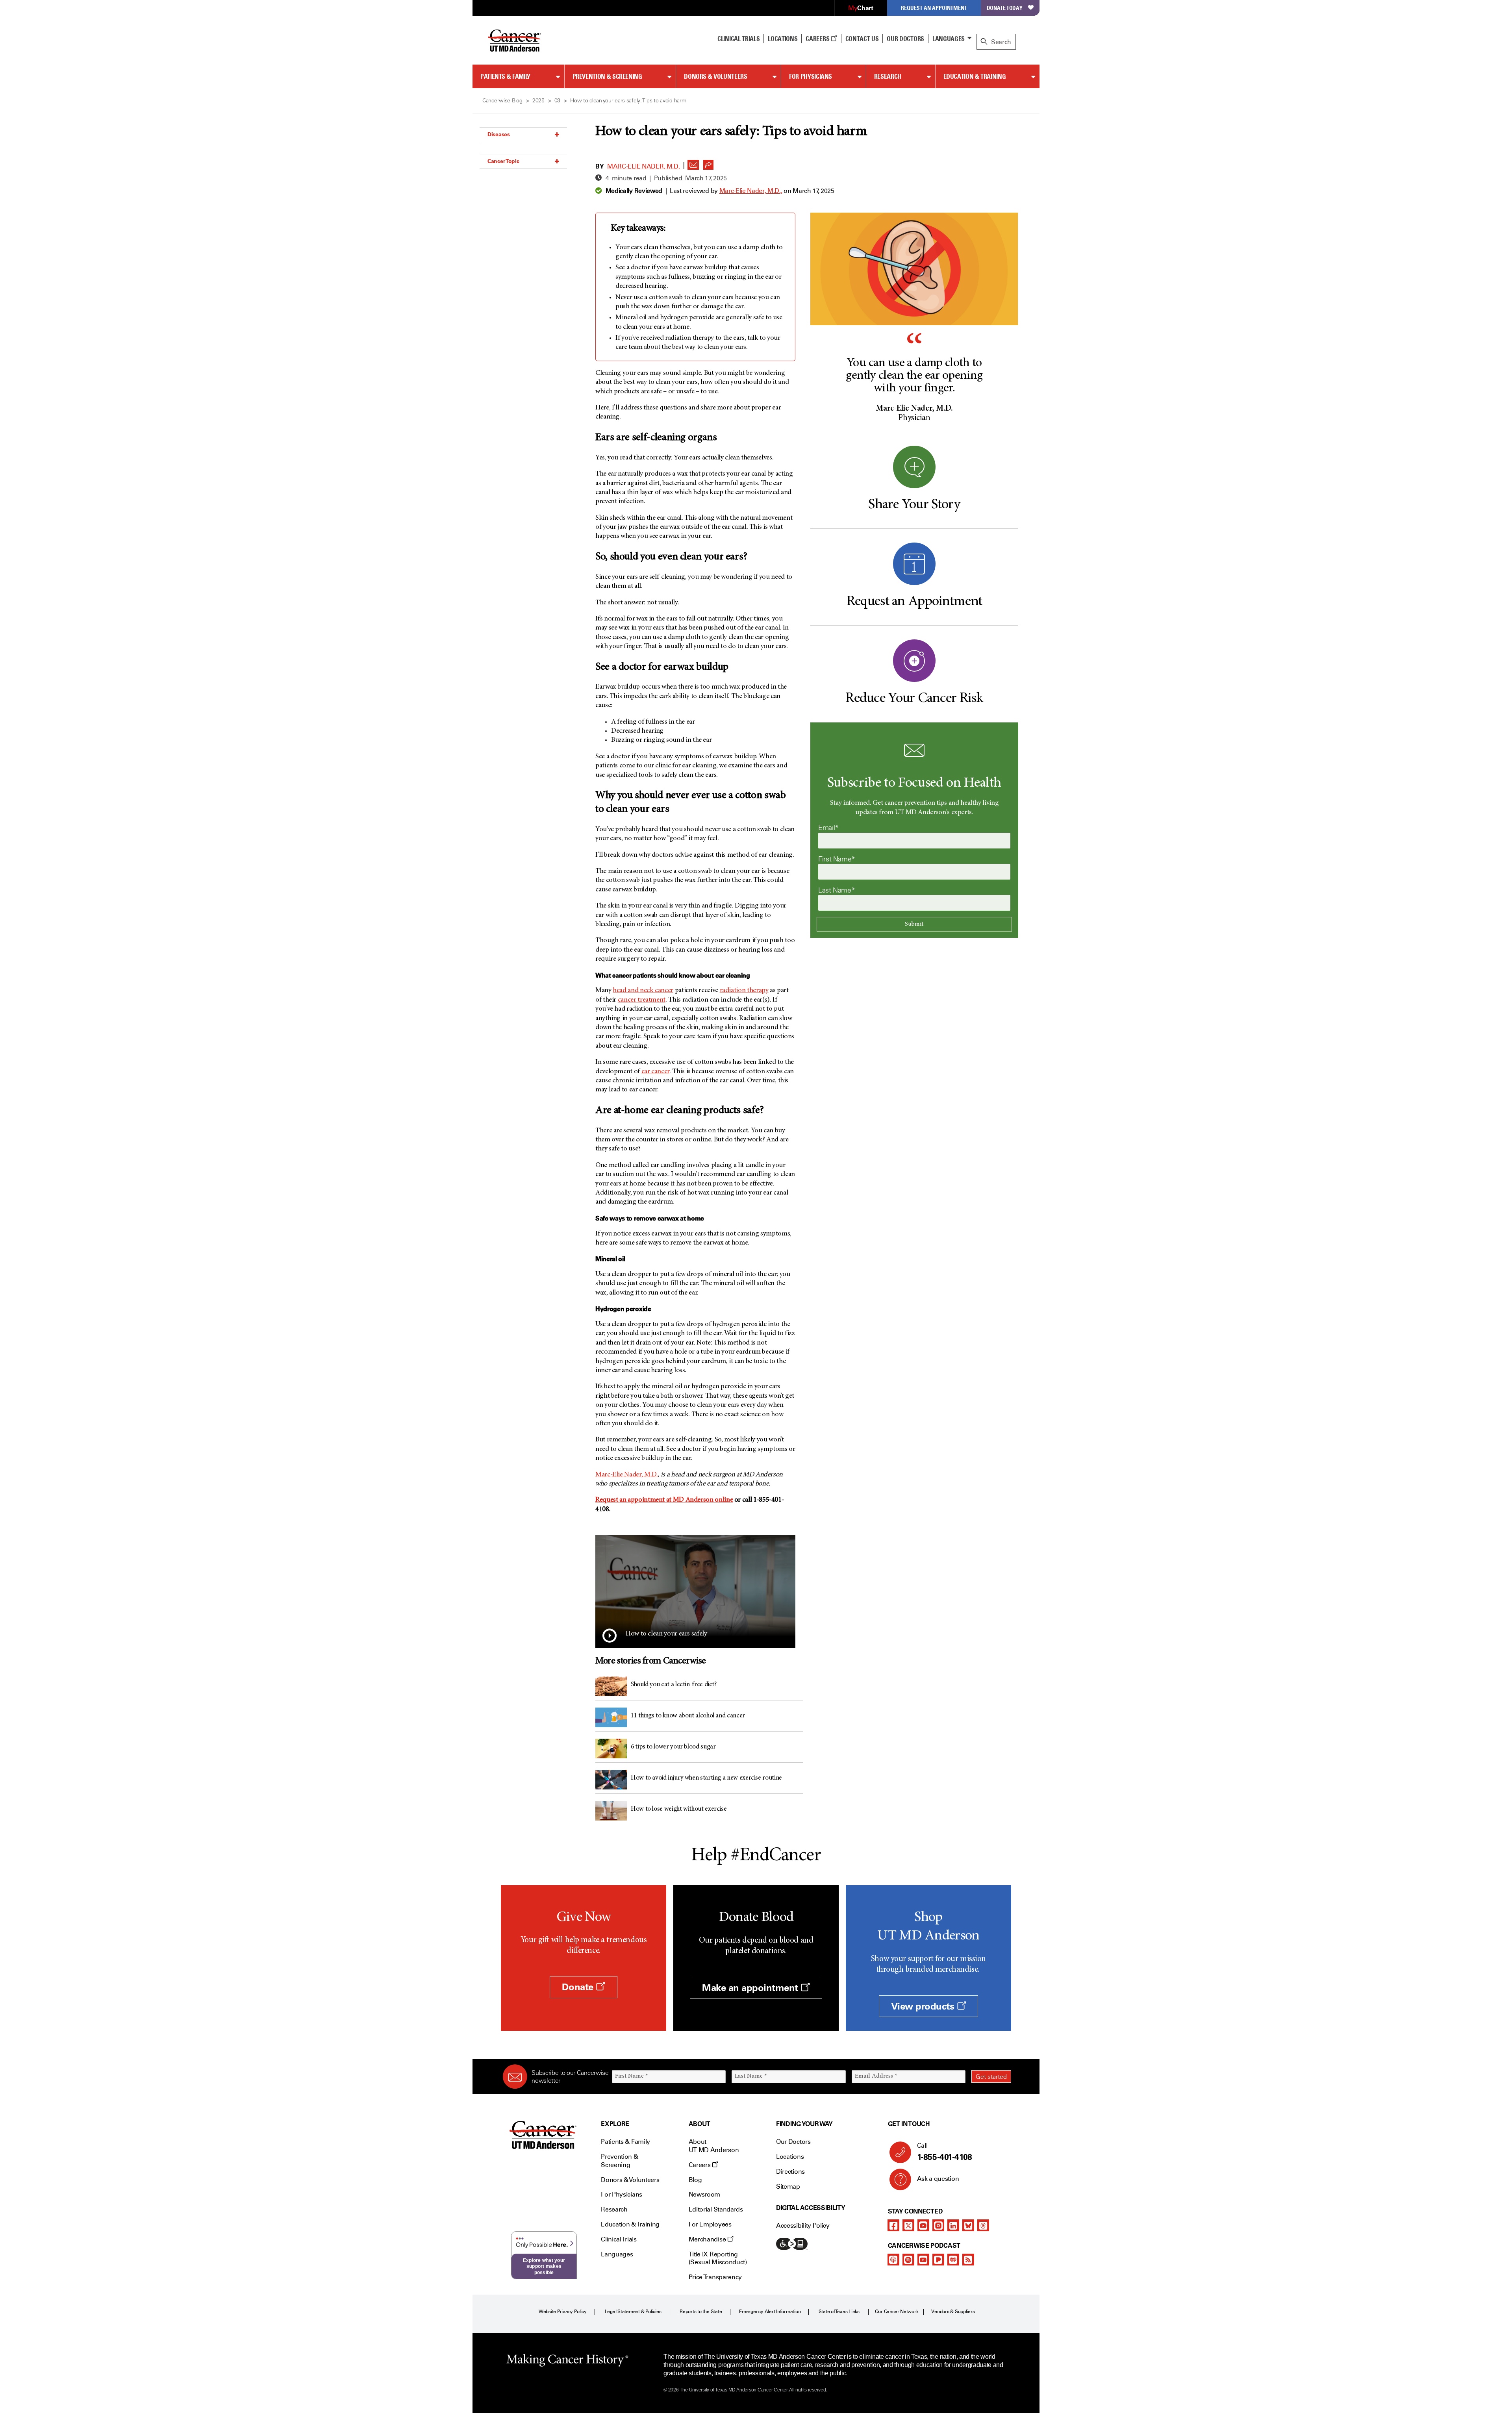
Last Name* (837, 890)
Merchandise (708, 2239)
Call (945, 2152)
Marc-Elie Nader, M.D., (751, 191)
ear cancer (655, 1072)
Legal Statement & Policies (633, 2312)
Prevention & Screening (607, 76)
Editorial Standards (716, 2209)
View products (924, 2006)
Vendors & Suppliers (953, 2312)
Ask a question (938, 2179)
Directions (790, 2172)
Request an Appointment (934, 8)
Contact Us (862, 39)
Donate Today (1005, 8)
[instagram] (938, 2225)
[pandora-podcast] (938, 2260)
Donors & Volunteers (715, 76)
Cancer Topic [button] (503, 161)
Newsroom (704, 2194)
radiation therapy (744, 991)
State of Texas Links (839, 2312)
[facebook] (893, 2225)
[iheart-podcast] (953, 2260)
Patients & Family (505, 76)
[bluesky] (968, 2225)
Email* (828, 828)
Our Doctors (905, 39)
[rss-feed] (968, 2260)
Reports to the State (701, 2312)
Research (888, 76)
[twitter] (908, 2225)
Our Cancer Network (897, 2312)
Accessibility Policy (803, 2225)
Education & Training (975, 76)
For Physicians (811, 76)
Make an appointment (751, 1988)
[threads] (983, 2225)
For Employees (710, 2224)
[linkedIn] (953, 2225)
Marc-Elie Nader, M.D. (643, 166)
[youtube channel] (923, 2225)
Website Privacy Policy (563, 2312)
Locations (790, 2157)
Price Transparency (715, 2277)
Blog (695, 2180)
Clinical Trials (738, 39)
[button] (693, 163)
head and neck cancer (643, 991)
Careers (818, 39)
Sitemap (788, 2187)
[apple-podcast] (893, 2260)
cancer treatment (642, 1000)
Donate (579, 1987)
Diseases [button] (499, 134)
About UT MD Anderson (714, 2146)
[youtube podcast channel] (923, 2260)
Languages (949, 39)
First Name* (837, 859)
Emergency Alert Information (770, 2312)
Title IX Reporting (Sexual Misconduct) (718, 2258)
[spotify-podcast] (908, 2260)
